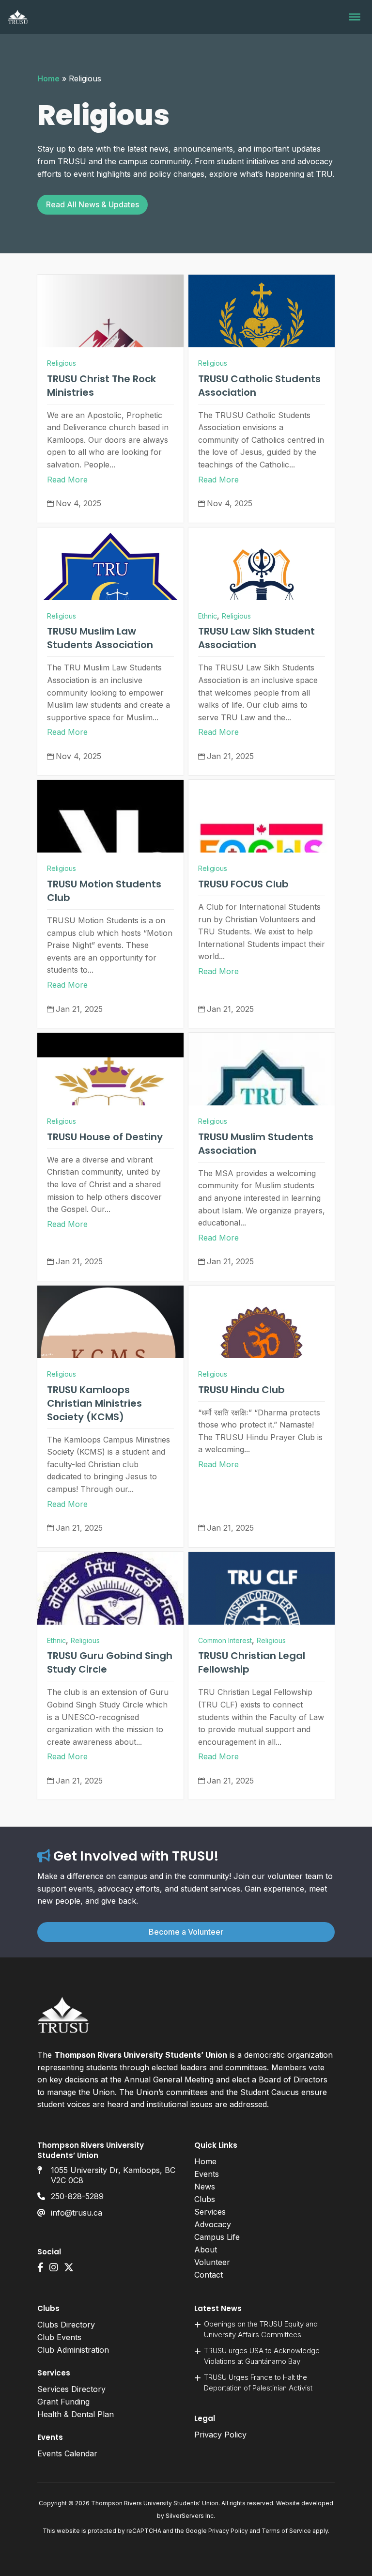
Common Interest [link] (225, 1640)
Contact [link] (209, 2275)
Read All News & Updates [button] (93, 204)
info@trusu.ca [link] (77, 2213)
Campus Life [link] (217, 2237)
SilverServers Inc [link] (190, 2516)
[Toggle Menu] (355, 17)
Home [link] (48, 78)
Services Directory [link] (71, 2389)
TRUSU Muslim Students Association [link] (256, 1144)
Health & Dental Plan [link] (76, 2414)
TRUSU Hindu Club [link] (241, 1390)
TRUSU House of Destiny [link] (105, 1137)
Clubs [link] (205, 2199)
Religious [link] (62, 363)
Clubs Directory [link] (66, 2325)
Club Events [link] (59, 2337)
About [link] (206, 2250)
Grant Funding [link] (63, 2402)
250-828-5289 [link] (77, 2196)
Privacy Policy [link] (220, 2435)
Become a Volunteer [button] (186, 1932)
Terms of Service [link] (286, 2531)
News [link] (205, 2187)
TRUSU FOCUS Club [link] (243, 884)
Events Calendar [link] (67, 2453)
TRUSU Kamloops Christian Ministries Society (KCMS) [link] (94, 1403)
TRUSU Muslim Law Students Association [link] (100, 638)
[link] (18, 17)
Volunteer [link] (212, 2262)
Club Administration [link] (73, 2350)
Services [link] (210, 2212)
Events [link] (207, 2174)
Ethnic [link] (208, 616)
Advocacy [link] (213, 2224)
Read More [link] (67, 480)
